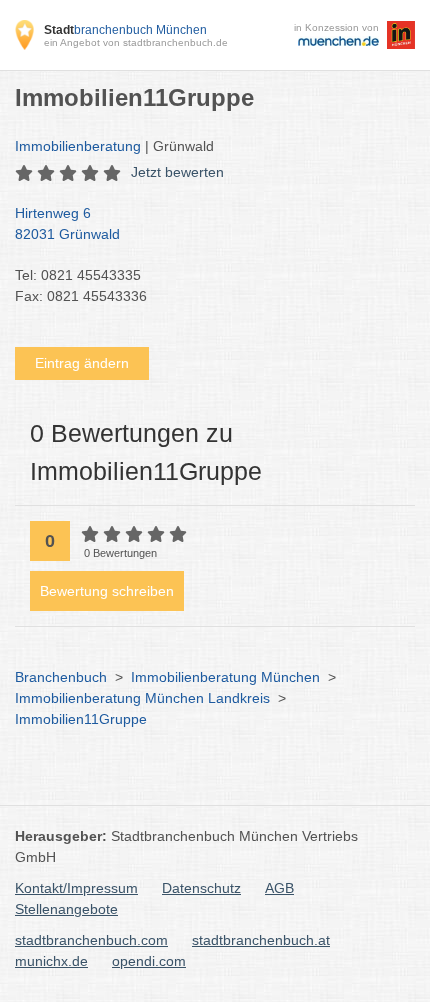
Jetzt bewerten (177, 172)
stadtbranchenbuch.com (91, 940)
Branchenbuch (61, 677)
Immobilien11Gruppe (81, 719)
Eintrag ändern (82, 363)
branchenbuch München (125, 30)
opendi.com (149, 961)
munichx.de (51, 961)
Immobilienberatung (78, 146)
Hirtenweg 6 (67, 223)
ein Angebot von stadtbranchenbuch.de (136, 42)
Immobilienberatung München (225, 677)
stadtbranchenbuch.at (261, 940)
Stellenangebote (66, 909)
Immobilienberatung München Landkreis (142, 698)
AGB (279, 888)
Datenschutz (201, 888)
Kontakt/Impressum (76, 888)
